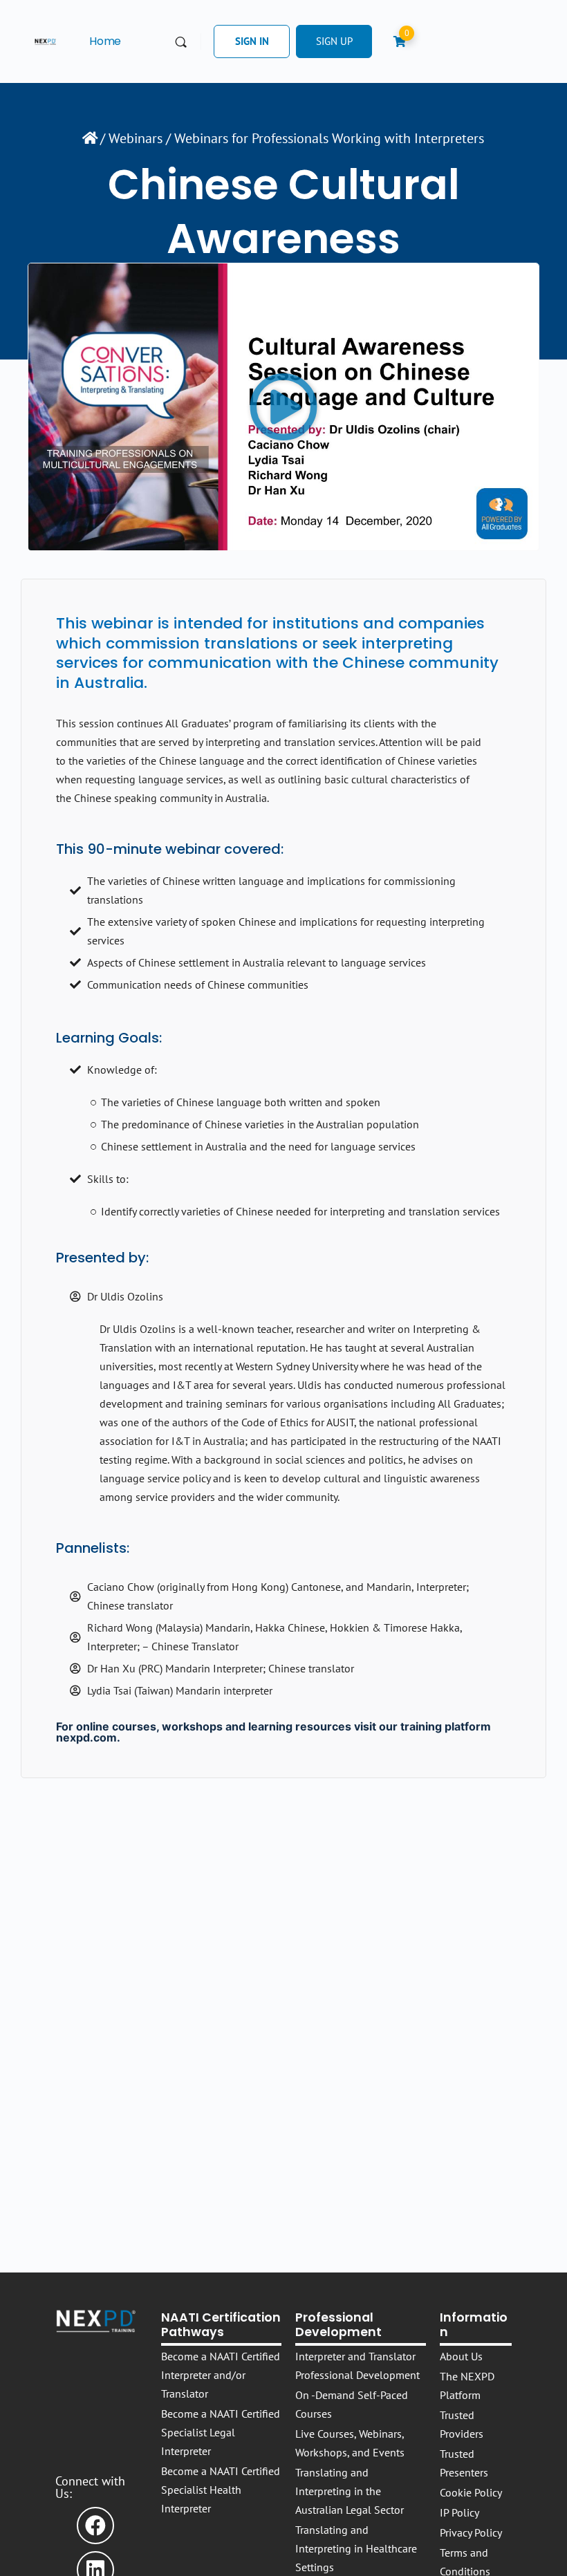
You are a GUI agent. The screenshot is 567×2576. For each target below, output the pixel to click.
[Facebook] (95, 2526)
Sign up (334, 41)
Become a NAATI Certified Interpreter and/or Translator (221, 2375)
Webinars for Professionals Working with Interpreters (329, 138)
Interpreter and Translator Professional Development (357, 2365)
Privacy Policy (471, 2532)
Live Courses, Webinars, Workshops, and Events (350, 2443)
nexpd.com (86, 1737)
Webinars (136, 138)
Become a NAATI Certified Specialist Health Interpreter (221, 2490)
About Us (461, 2356)
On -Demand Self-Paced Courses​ (352, 2404)
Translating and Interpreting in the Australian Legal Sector (350, 2491)
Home (105, 41)
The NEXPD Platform (467, 2386)
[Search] (181, 42)
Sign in (252, 41)
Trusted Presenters (464, 2463)
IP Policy (459, 2512)
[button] (283, 407)
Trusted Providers (462, 2424)
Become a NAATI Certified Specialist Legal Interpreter (221, 2432)
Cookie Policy (471, 2492)
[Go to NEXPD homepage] (45, 40)
